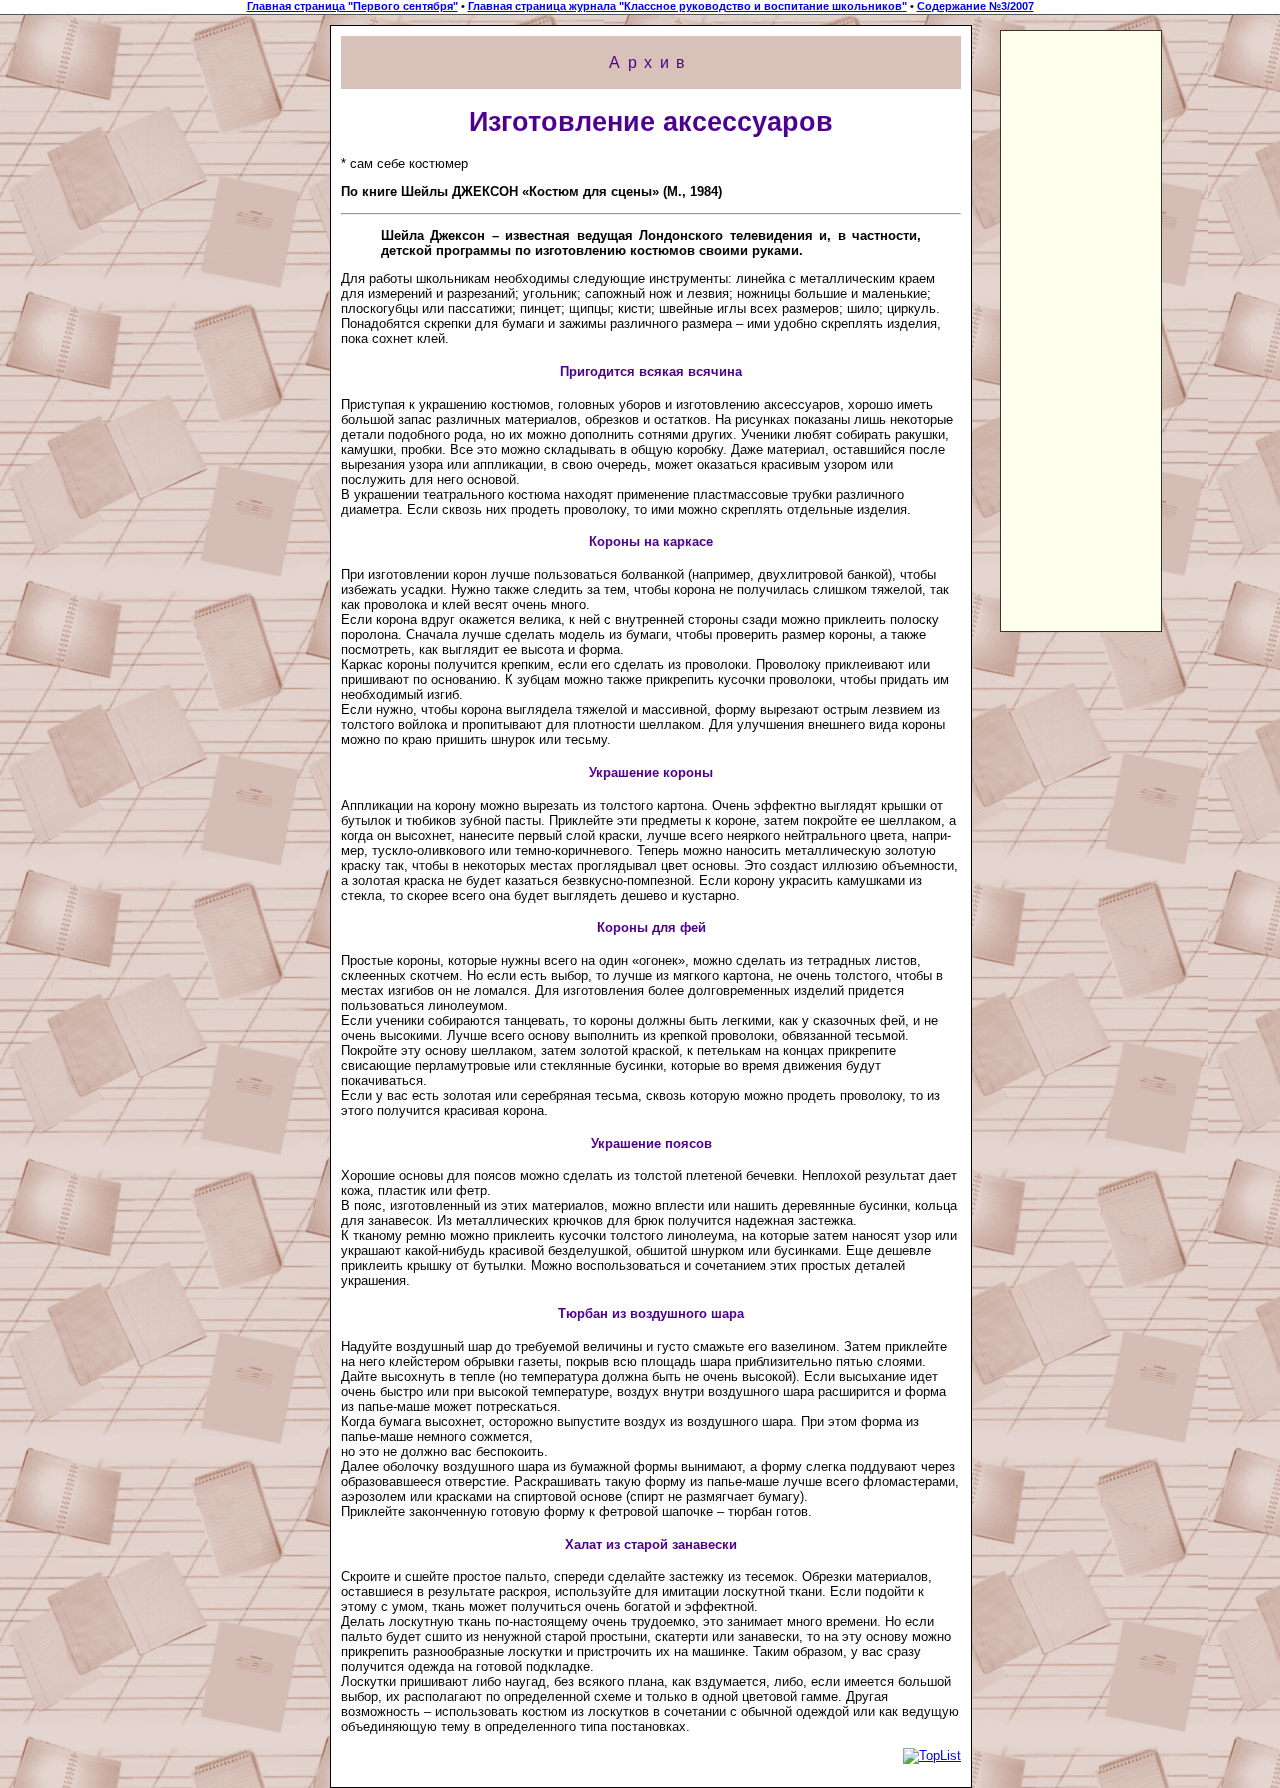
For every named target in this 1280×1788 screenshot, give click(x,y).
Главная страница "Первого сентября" (352, 6)
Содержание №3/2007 (975, 6)
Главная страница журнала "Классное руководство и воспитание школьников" (687, 6)
